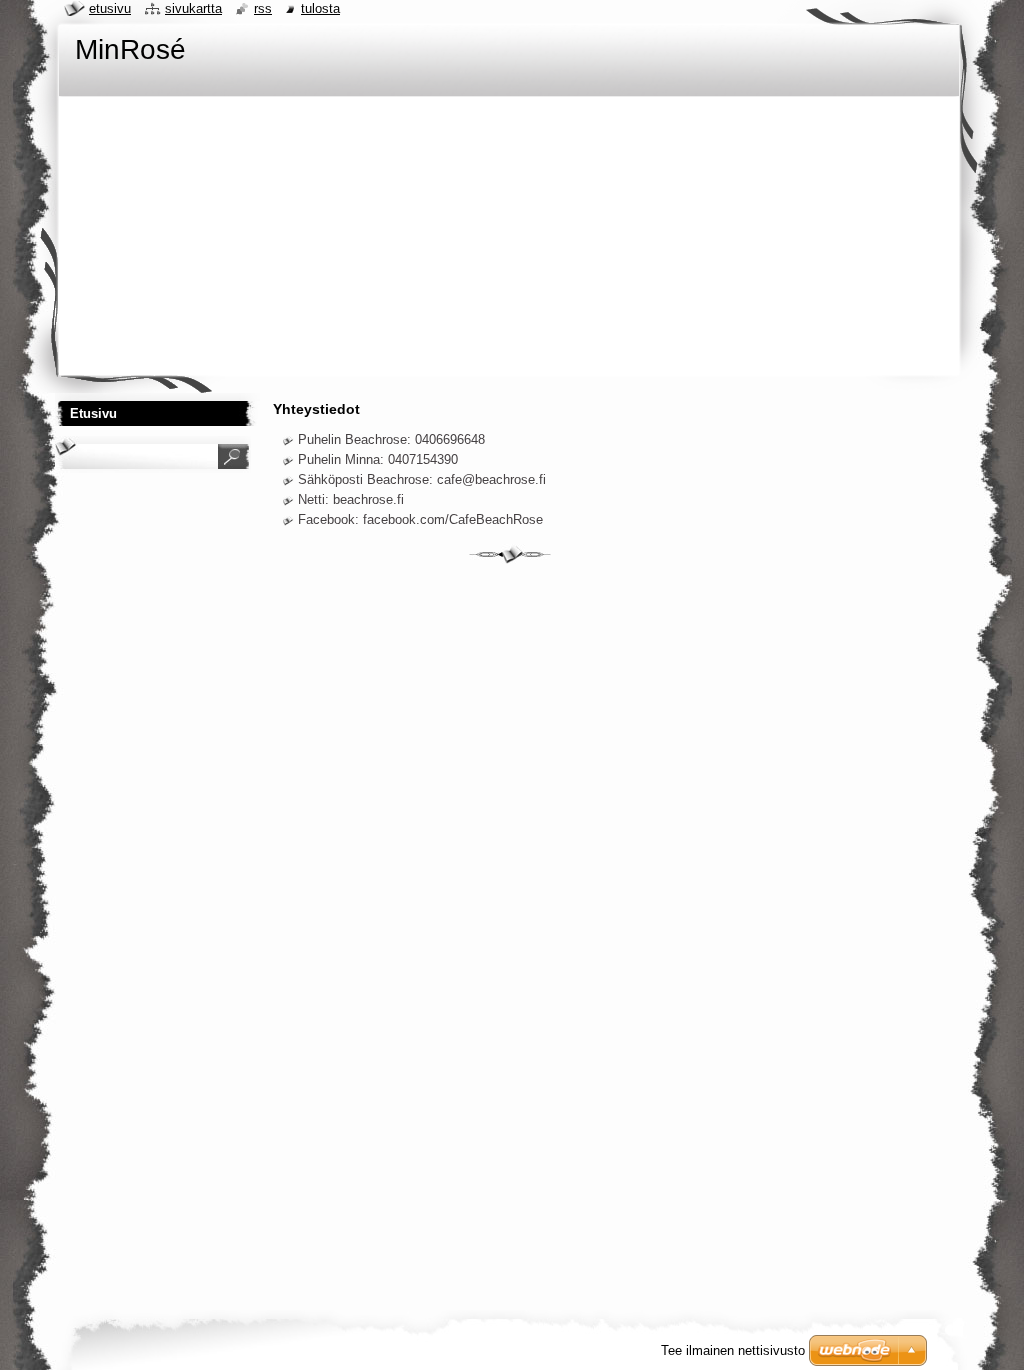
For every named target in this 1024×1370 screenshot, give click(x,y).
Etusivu (110, 8)
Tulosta (320, 8)
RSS (263, 8)
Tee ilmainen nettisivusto (733, 1350)
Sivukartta (193, 8)
